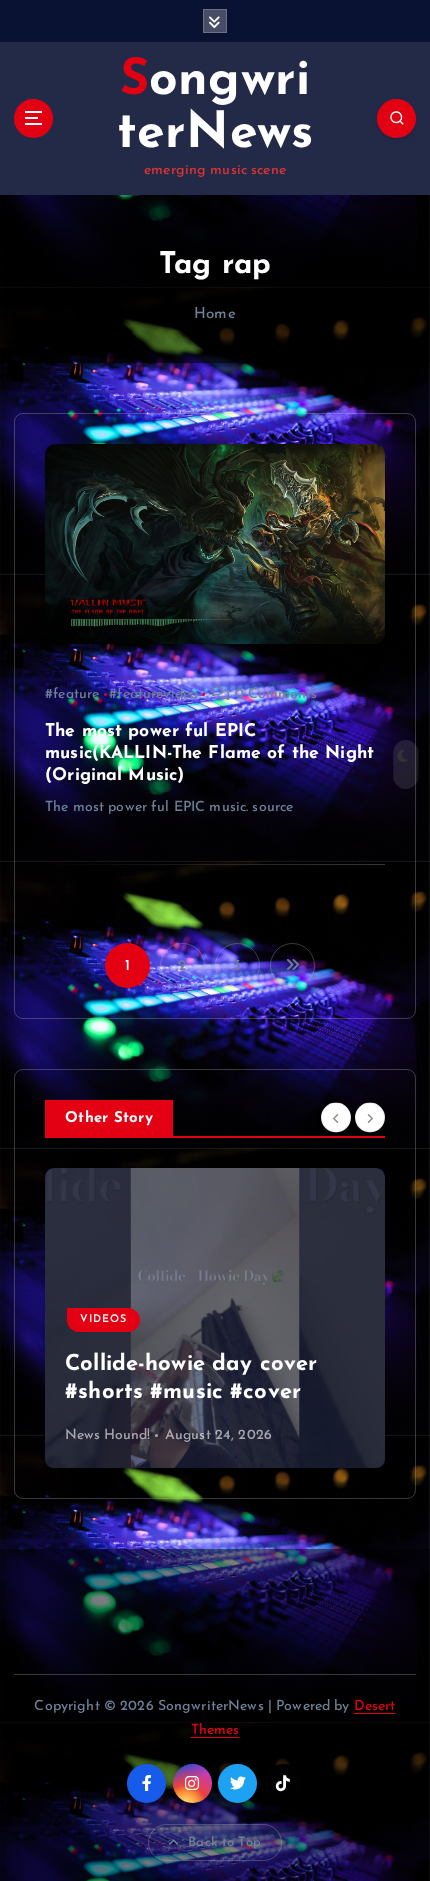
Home (215, 314)
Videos (103, 1319)
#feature (72, 694)
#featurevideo (153, 694)
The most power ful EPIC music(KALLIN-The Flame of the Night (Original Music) (209, 753)
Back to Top (224, 1842)
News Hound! (108, 1435)
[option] (215, 1318)
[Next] (370, 1117)
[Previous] (336, 1117)
